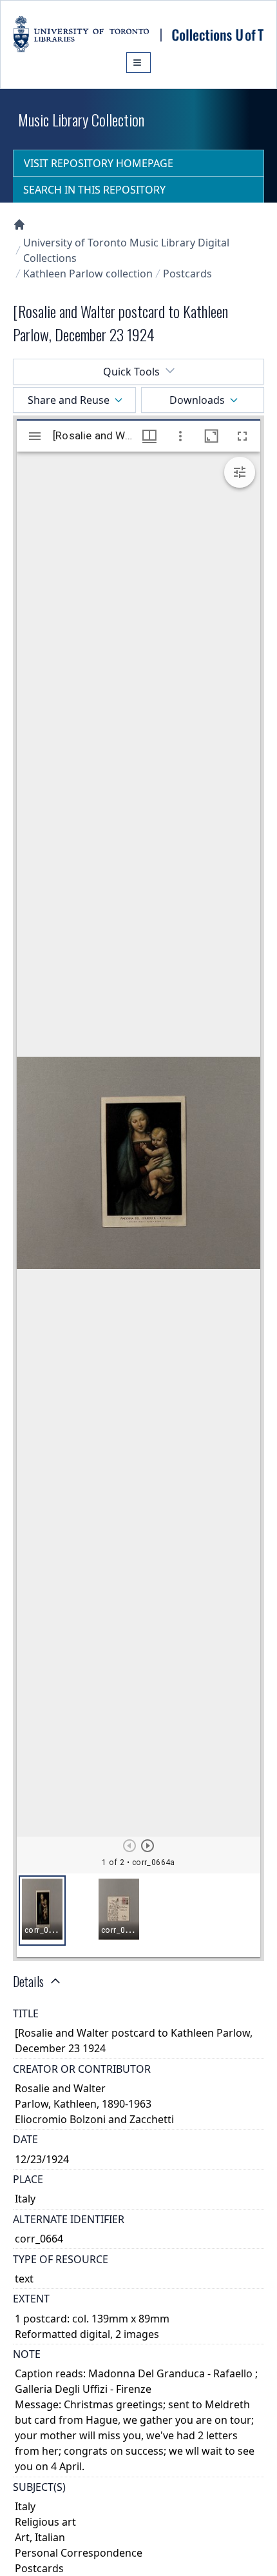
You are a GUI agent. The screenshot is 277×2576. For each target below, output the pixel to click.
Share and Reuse (69, 400)
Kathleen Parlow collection (88, 274)
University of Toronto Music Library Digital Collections (126, 250)
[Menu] (138, 63)
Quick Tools (131, 372)
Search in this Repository (94, 190)
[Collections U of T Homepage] (19, 225)
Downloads (197, 400)
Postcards (187, 274)
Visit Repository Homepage (99, 163)
